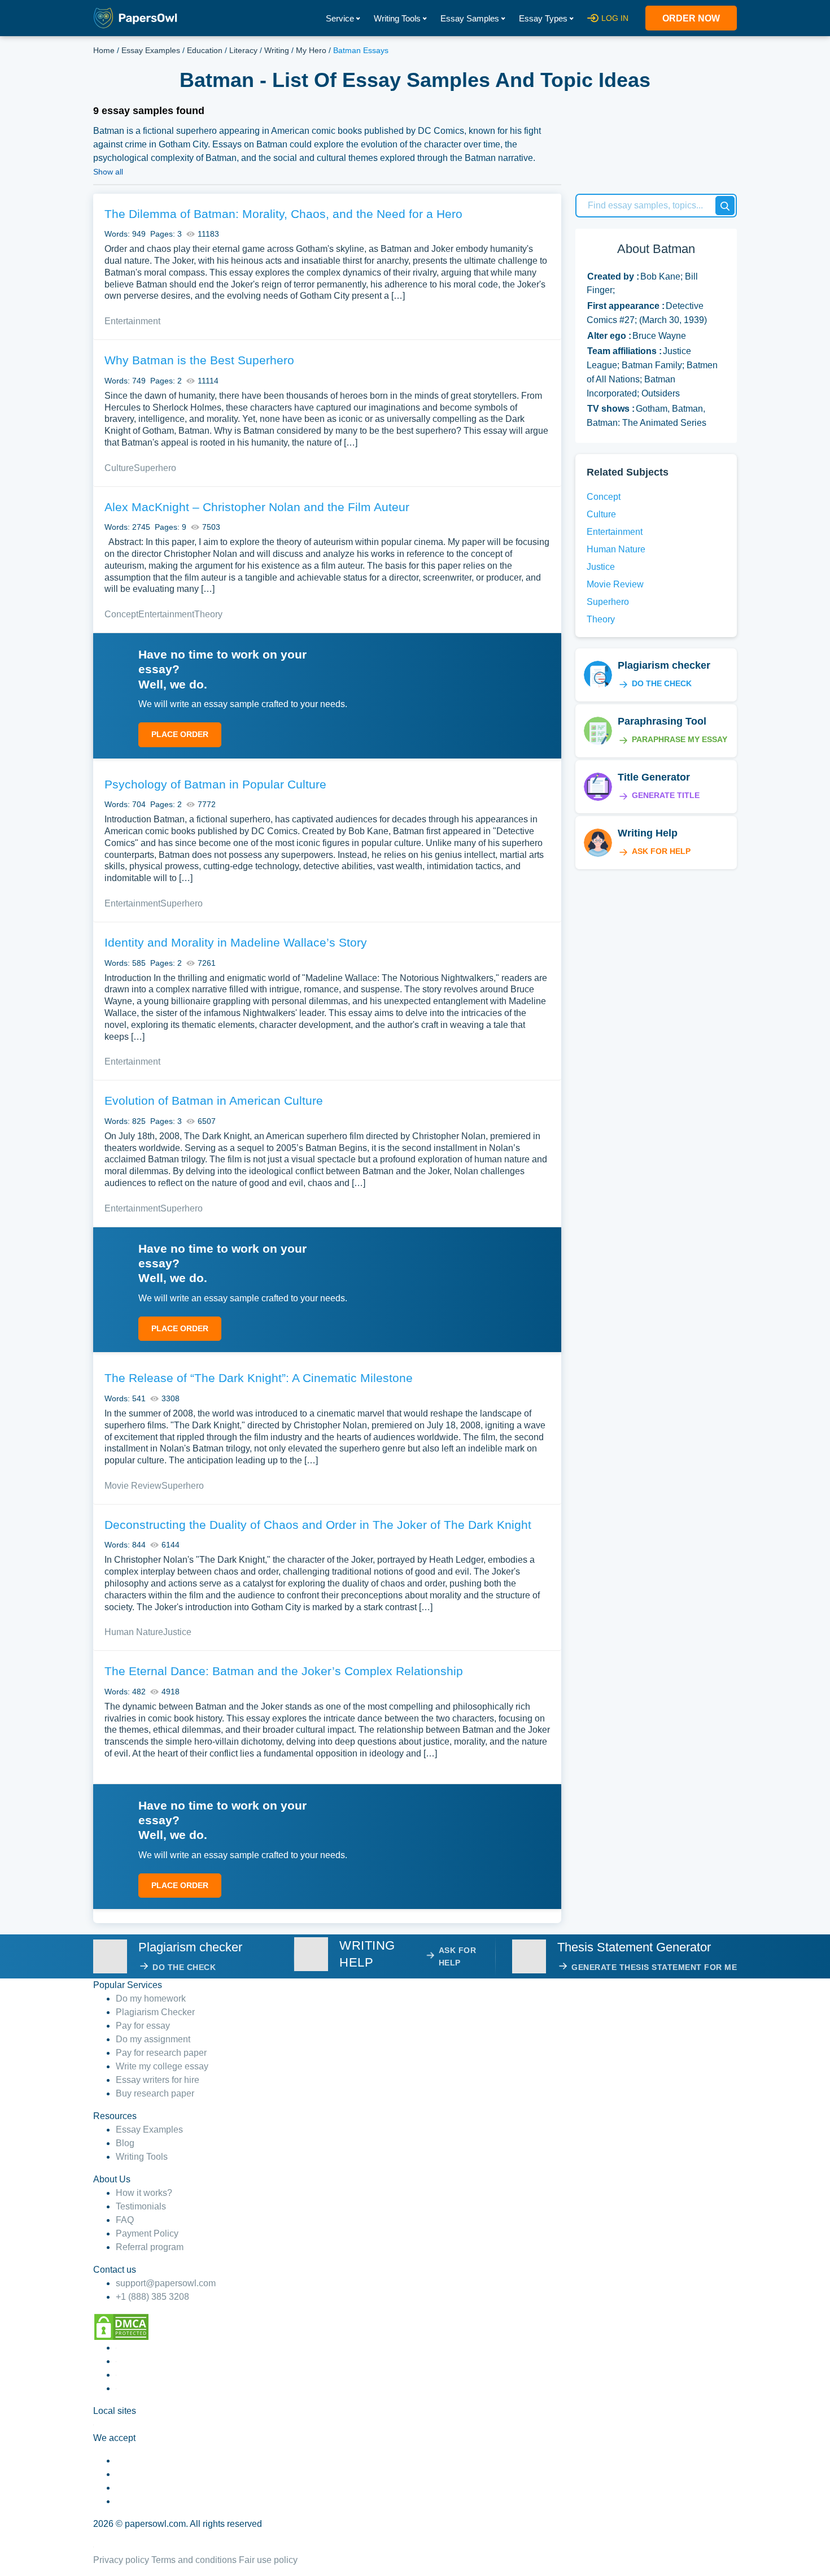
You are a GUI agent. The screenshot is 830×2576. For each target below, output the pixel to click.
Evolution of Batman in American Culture (214, 1100)
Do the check (662, 683)
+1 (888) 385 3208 (152, 2297)
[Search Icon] (725, 206)
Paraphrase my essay (680, 739)
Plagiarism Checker (155, 2012)
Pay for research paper (161, 2053)
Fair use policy (268, 2560)
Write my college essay (162, 2066)
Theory (208, 614)
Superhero (155, 468)
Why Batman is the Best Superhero (199, 360)
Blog (125, 2143)
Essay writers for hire (158, 2080)
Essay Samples (470, 18)
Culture (119, 468)
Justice (177, 1632)
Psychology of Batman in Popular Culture (215, 784)
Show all (108, 172)
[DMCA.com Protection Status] (121, 2327)
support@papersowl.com (166, 2283)
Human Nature (134, 1632)
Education (205, 50)
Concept (121, 614)
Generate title (666, 795)
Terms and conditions (194, 2560)
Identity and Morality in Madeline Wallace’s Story (236, 942)
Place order (180, 734)
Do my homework (151, 1999)
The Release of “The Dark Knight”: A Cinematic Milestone (259, 1378)
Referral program (150, 2247)
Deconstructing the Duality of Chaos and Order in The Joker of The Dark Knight (318, 1525)
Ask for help (661, 851)
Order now (691, 18)
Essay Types (543, 18)
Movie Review (133, 1486)
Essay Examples (151, 50)
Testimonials (141, 2206)
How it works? (144, 2193)
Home (104, 50)
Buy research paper (155, 2093)
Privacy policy (121, 2560)
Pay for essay (143, 2026)
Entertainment (132, 321)
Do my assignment (153, 2039)
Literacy (243, 50)
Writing (277, 50)
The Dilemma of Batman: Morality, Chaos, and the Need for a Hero (283, 214)
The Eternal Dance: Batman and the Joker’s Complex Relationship (284, 1671)
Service (340, 18)
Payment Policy (147, 2233)
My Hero (311, 50)
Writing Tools (397, 18)
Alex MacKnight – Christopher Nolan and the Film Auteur (257, 507)
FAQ (125, 2220)
